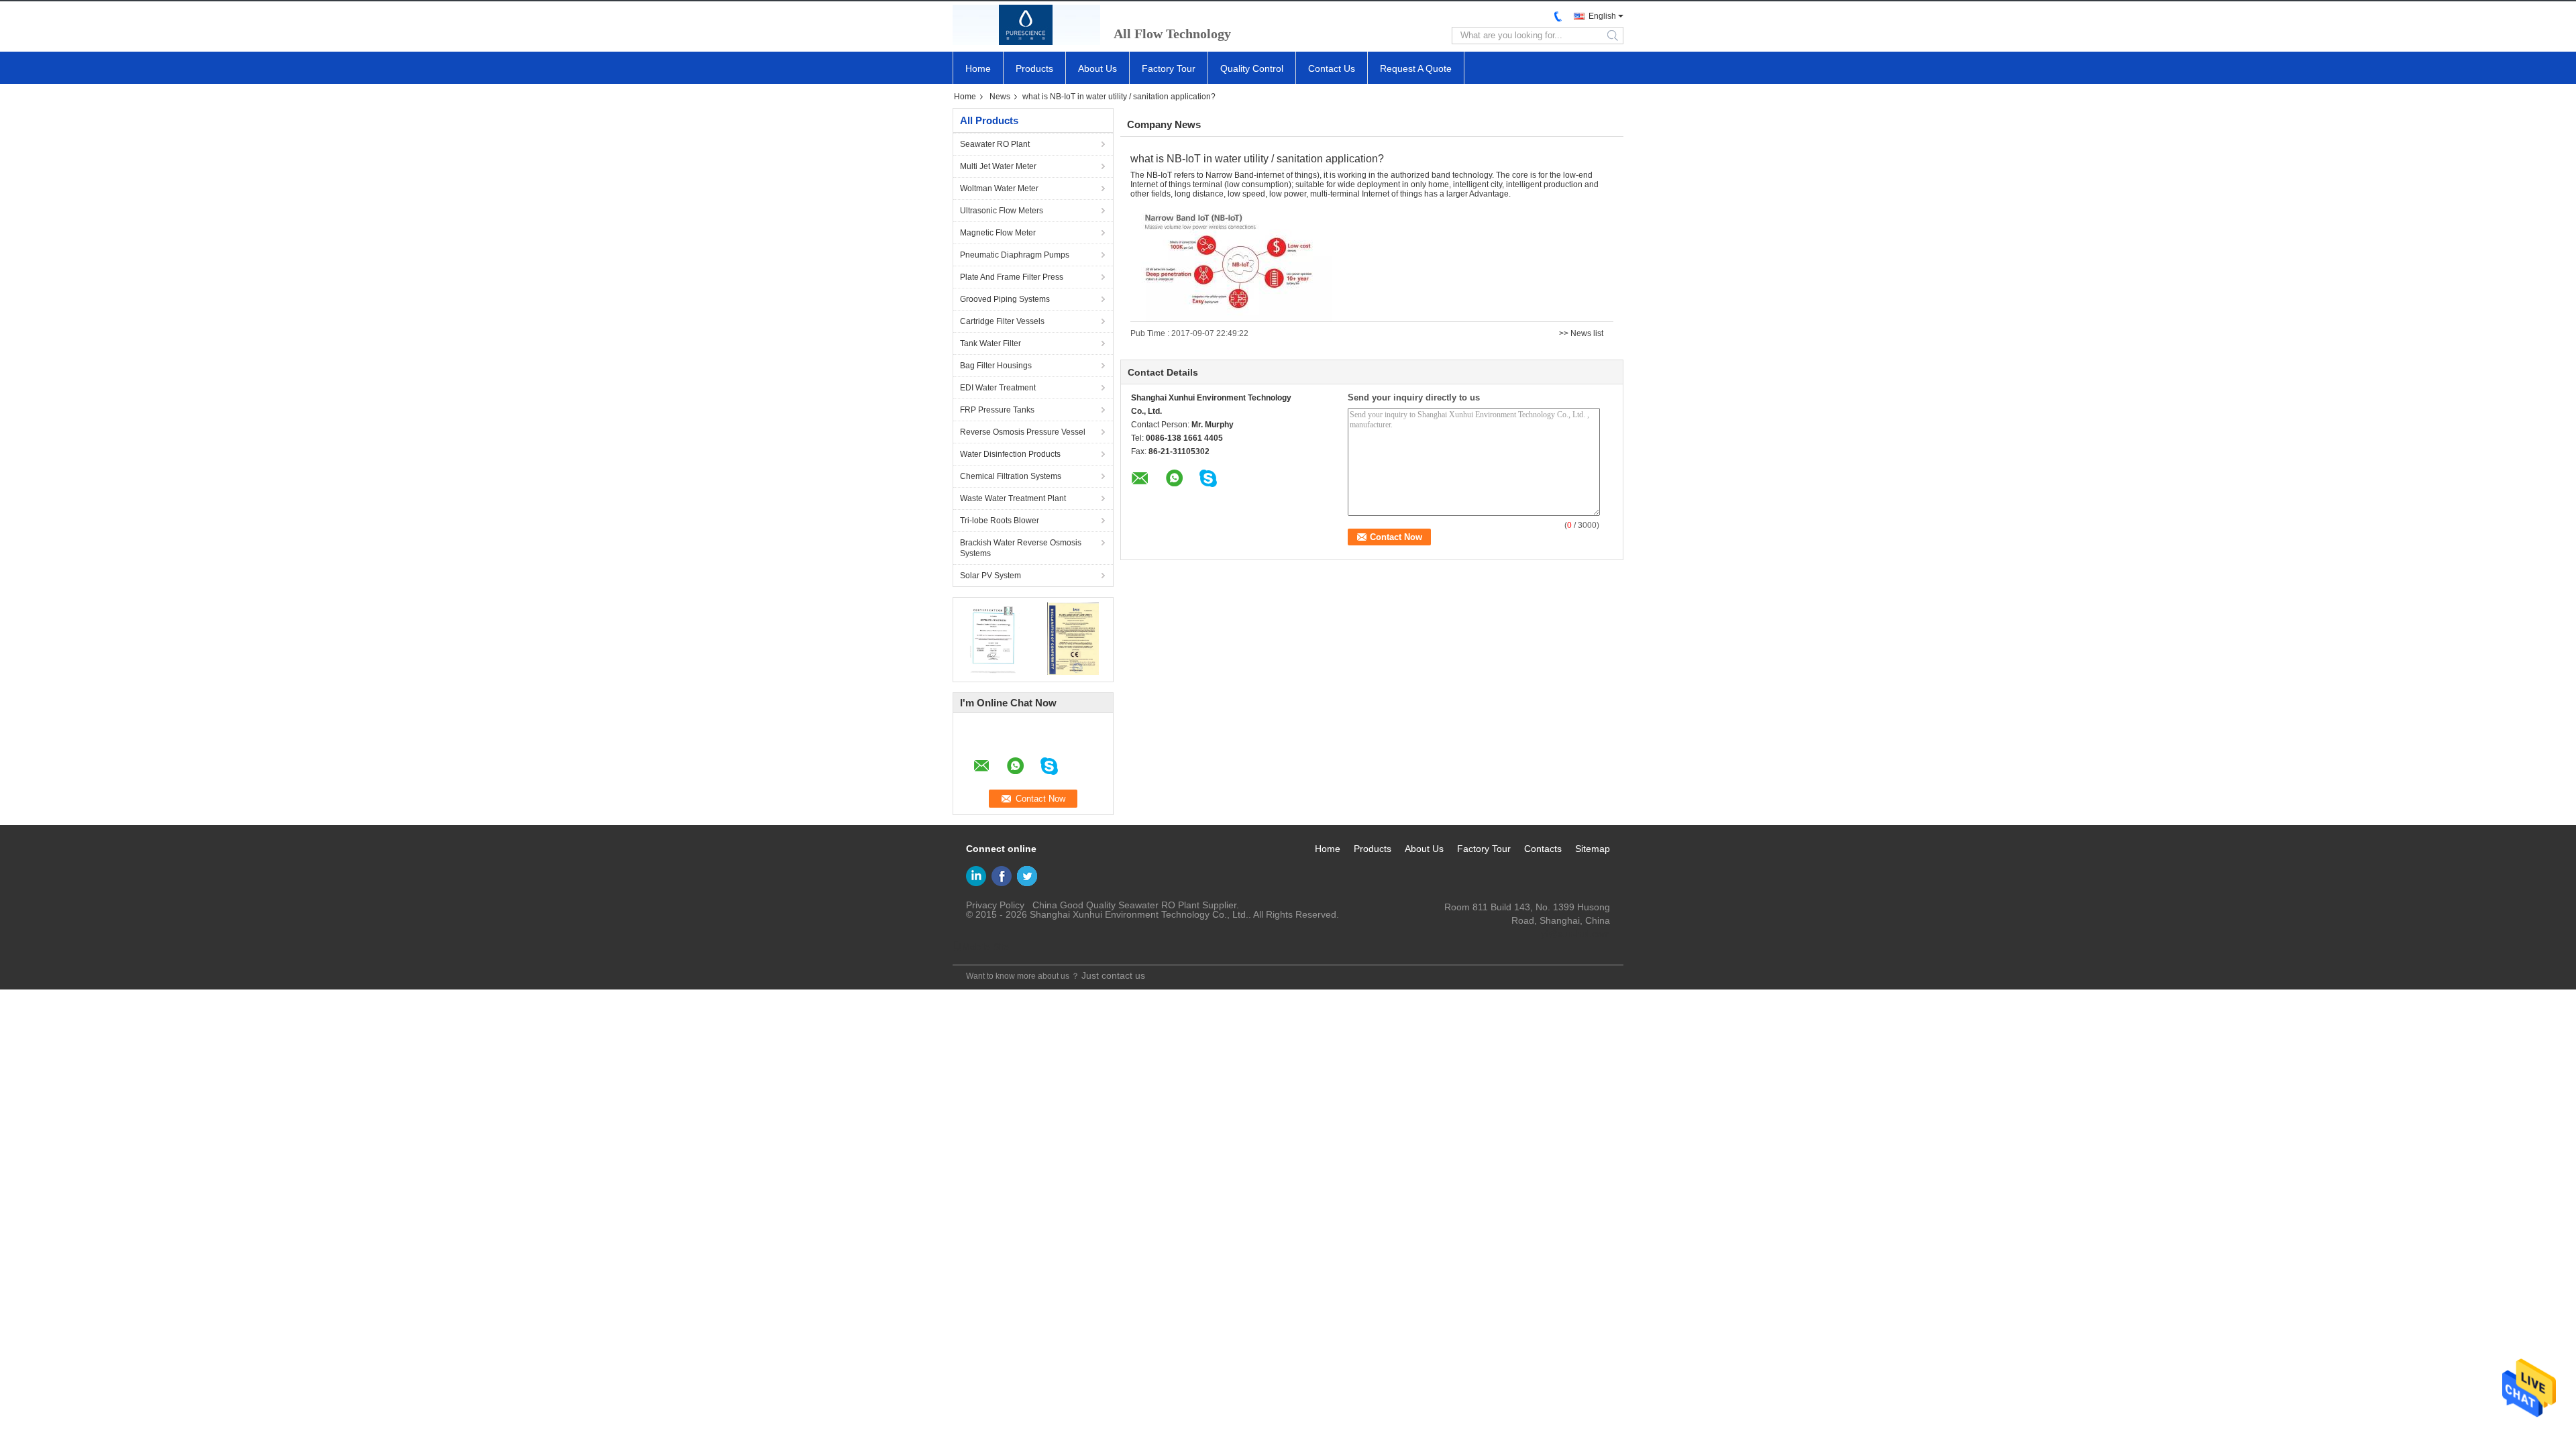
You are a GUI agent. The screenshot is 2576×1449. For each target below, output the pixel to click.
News (1000, 97)
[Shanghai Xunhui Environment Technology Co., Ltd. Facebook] (1002, 876)
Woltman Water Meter (999, 189)
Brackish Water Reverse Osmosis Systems (1021, 548)
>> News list (1581, 333)
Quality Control (1252, 68)
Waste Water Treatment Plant (1013, 498)
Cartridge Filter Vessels (1002, 321)
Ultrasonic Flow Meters (1002, 211)
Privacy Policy (995, 905)
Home (978, 68)
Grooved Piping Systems (1005, 299)
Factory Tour (1169, 68)
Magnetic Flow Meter (998, 233)
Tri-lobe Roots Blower (1000, 521)
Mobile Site (985, 947)
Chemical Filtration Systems (1011, 476)
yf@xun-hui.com (1575, 934)
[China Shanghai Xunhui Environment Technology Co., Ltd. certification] (993, 638)
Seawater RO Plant (995, 144)
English (1602, 16)
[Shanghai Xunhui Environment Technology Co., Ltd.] (1026, 25)
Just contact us (1113, 975)
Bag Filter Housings (996, 366)
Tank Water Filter (990, 343)
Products (1034, 68)
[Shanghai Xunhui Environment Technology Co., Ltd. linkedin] (976, 876)
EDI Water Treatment (998, 388)
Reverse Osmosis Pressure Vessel (1023, 432)
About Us (1097, 68)
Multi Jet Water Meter (998, 166)
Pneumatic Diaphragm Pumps (1015, 255)
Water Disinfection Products (1010, 454)
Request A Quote (1416, 68)
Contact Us (1332, 68)
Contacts (1543, 849)
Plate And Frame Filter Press (1012, 277)
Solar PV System (990, 576)
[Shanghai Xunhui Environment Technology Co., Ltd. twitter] (1027, 876)
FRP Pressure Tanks (997, 410)
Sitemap (1593, 849)
